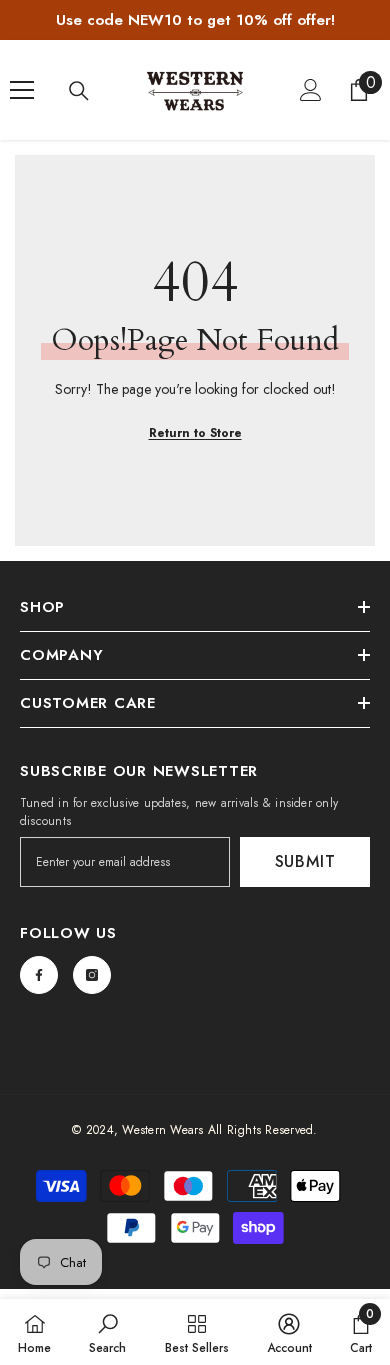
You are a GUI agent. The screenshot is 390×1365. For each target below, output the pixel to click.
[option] (195, 20)
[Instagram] (92, 975)
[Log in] (311, 90)
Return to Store (195, 433)
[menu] (22, 90)
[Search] (79, 91)
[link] (107, 1332)
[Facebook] (39, 975)
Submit (305, 861)
